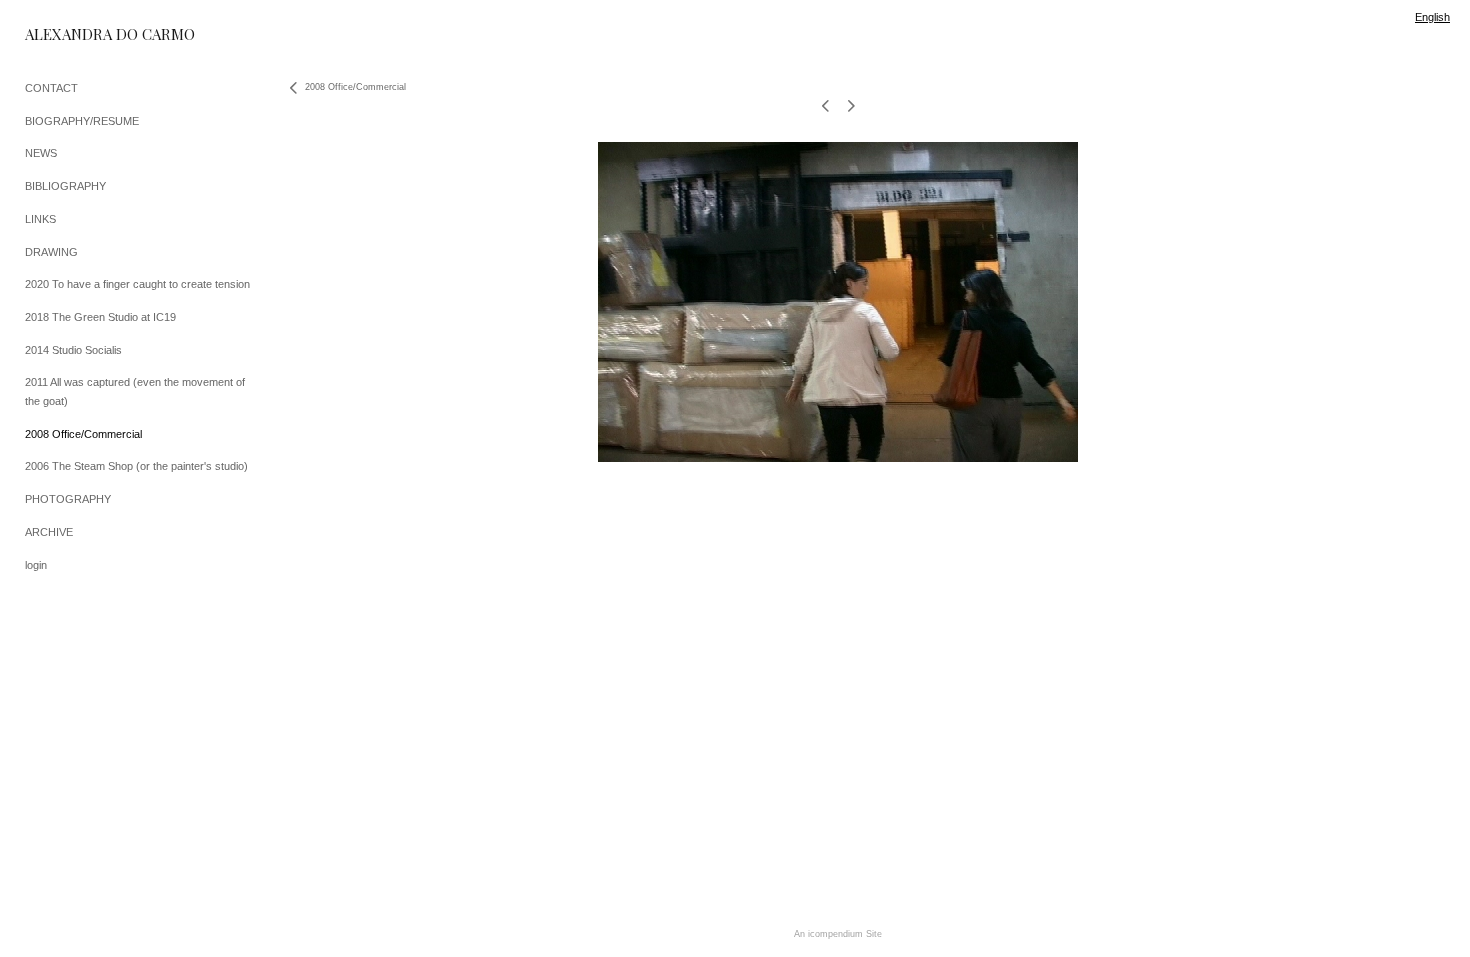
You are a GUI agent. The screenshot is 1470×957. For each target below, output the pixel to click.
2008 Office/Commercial (83, 434)
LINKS (40, 219)
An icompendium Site (838, 934)
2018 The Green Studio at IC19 (100, 317)
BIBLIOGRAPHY (65, 186)
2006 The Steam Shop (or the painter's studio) (136, 466)
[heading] (75, 34)
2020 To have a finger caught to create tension (137, 284)
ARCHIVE (49, 532)
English (1432, 17)
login (36, 565)
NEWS (41, 153)
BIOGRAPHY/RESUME (82, 121)
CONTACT (51, 88)
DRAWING (51, 252)
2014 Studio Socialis (73, 350)
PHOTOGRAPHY (68, 499)
